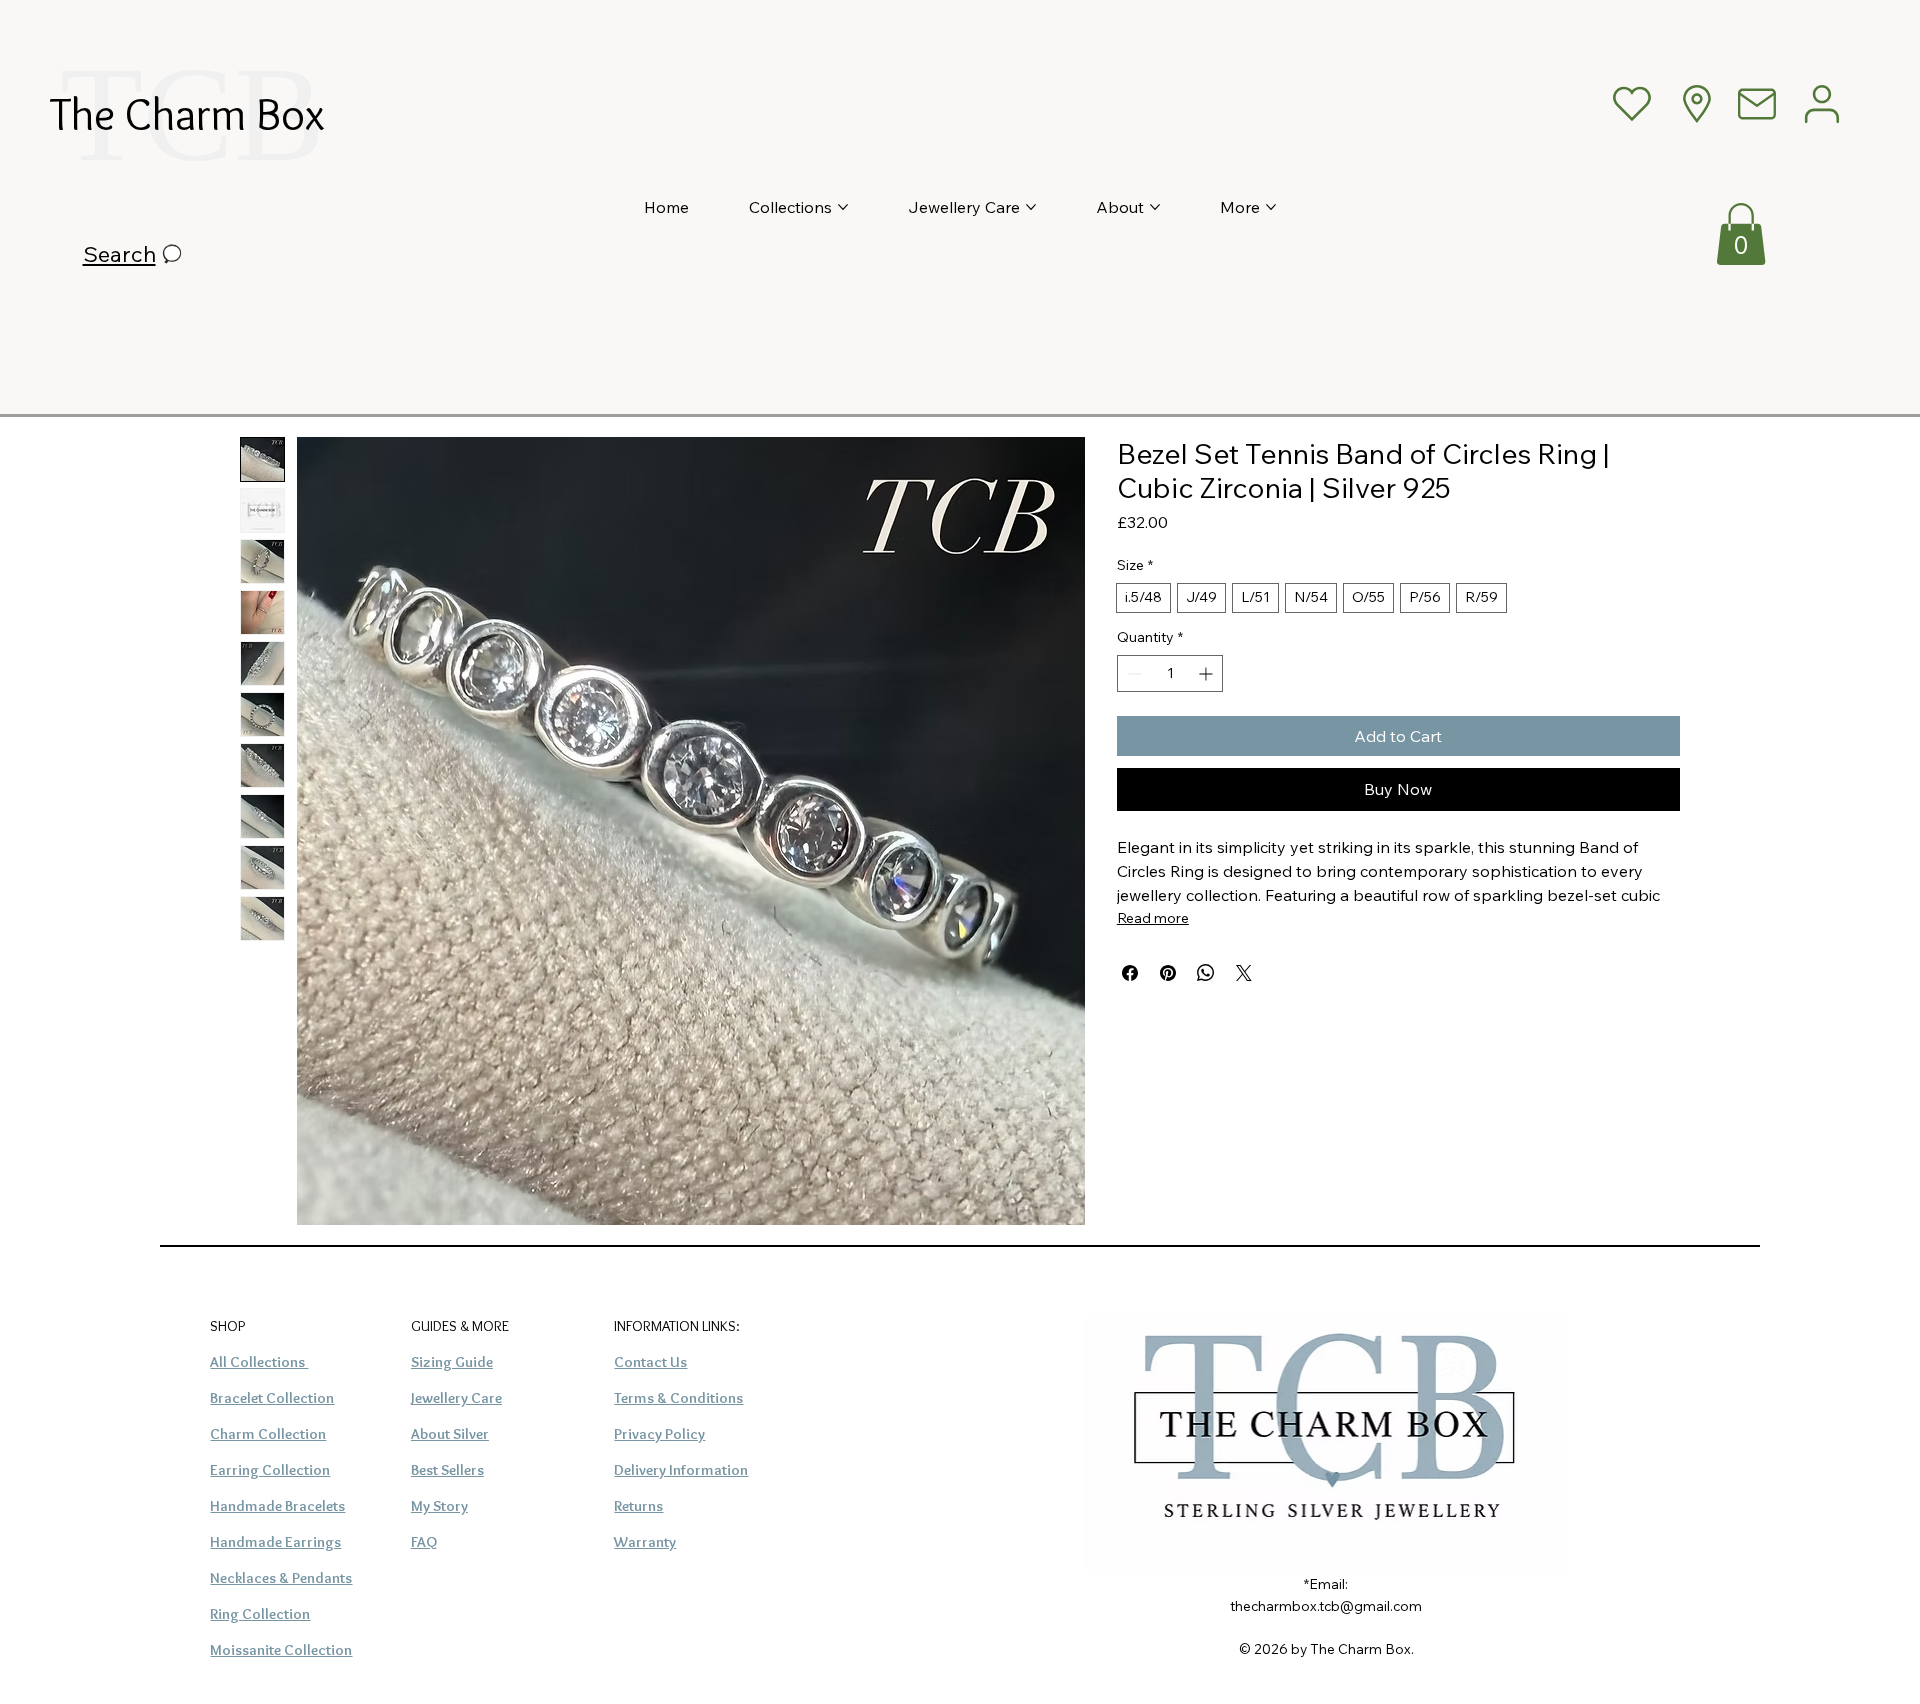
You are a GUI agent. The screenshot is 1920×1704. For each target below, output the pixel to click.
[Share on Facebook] (1130, 973)
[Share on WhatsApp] (1206, 973)
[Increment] (1207, 673)
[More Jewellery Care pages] (1031, 207)
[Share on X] (1244, 973)
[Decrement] (1132, 673)
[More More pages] (1271, 207)
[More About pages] (1155, 207)
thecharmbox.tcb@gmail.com (1326, 1605)
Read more (1153, 918)
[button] (1741, 234)
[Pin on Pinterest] (1168, 973)
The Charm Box (187, 114)
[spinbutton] (1170, 673)
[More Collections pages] (843, 207)
